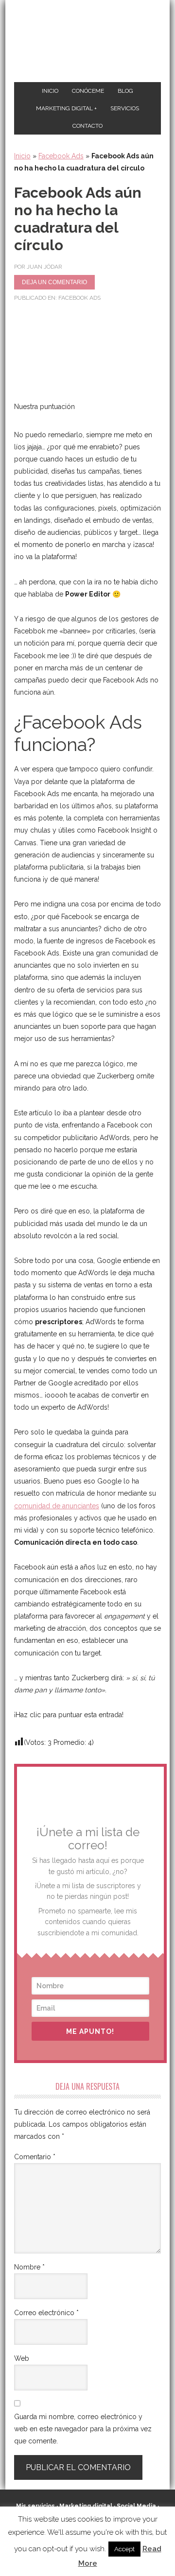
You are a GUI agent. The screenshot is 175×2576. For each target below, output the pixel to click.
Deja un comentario (54, 282)
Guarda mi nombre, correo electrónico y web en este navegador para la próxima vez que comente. (83, 2429)
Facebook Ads (61, 156)
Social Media (136, 2506)
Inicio (22, 156)
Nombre (29, 2267)
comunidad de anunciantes (57, 1506)
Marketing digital (86, 2506)
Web (22, 2358)
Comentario (35, 2157)
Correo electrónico (46, 2313)
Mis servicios (35, 2506)
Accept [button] (124, 2549)
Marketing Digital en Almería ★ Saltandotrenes (87, 42)
